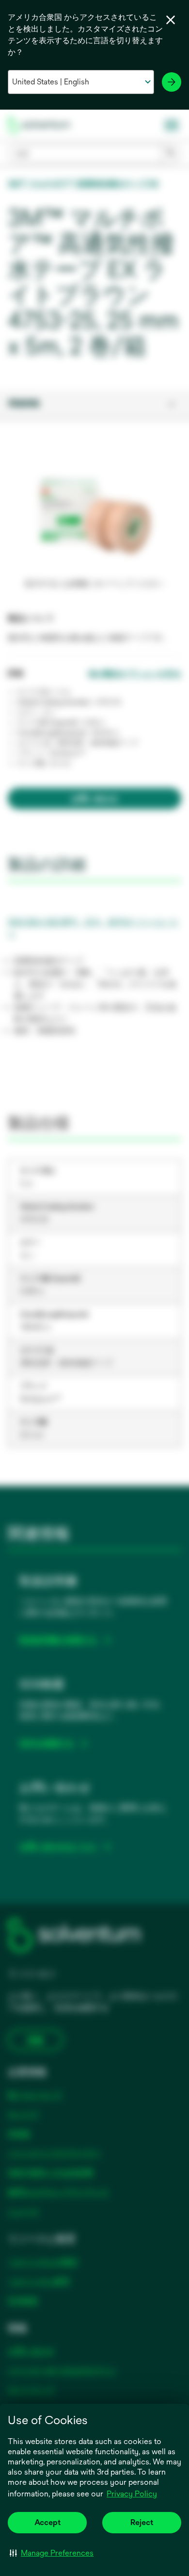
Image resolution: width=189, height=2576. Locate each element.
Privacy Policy (132, 2494)
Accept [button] (47, 2522)
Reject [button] (142, 2522)
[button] (52, 2553)
